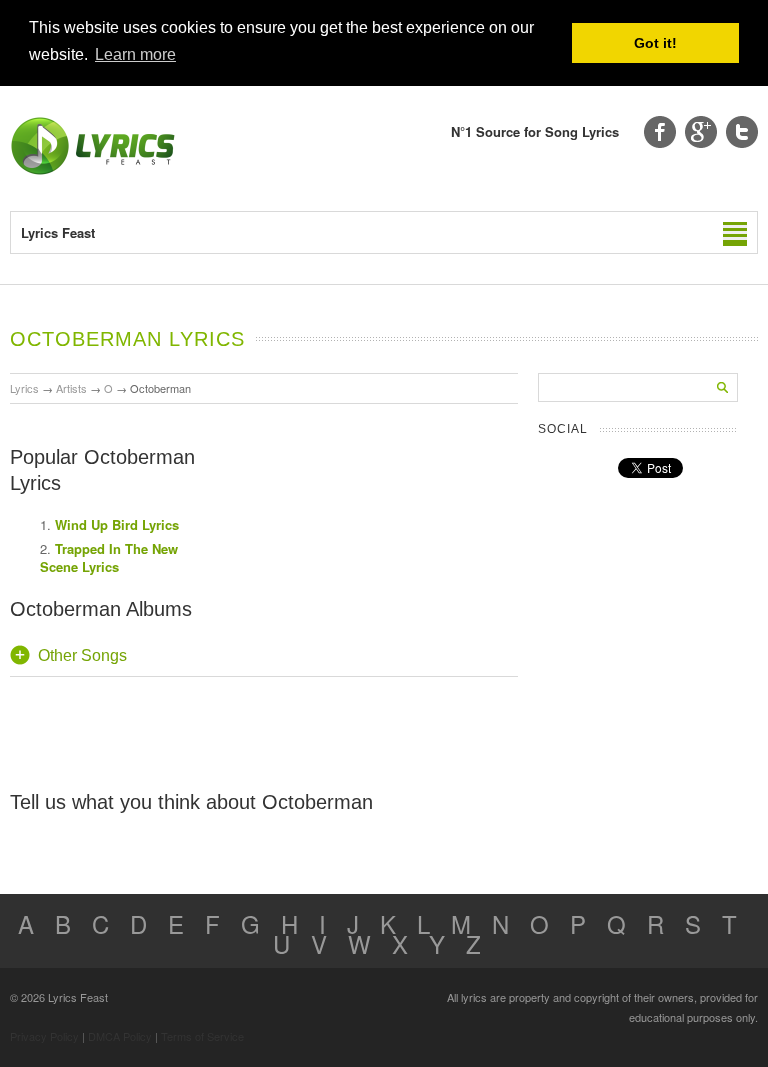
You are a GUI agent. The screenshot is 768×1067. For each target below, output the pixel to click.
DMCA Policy (120, 1036)
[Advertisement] (368, 539)
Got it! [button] (655, 43)
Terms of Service (202, 1036)
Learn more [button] (135, 54)
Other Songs (82, 655)
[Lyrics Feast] (93, 170)
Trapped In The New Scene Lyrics (109, 557)
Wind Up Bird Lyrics (117, 524)
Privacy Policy (44, 1036)
